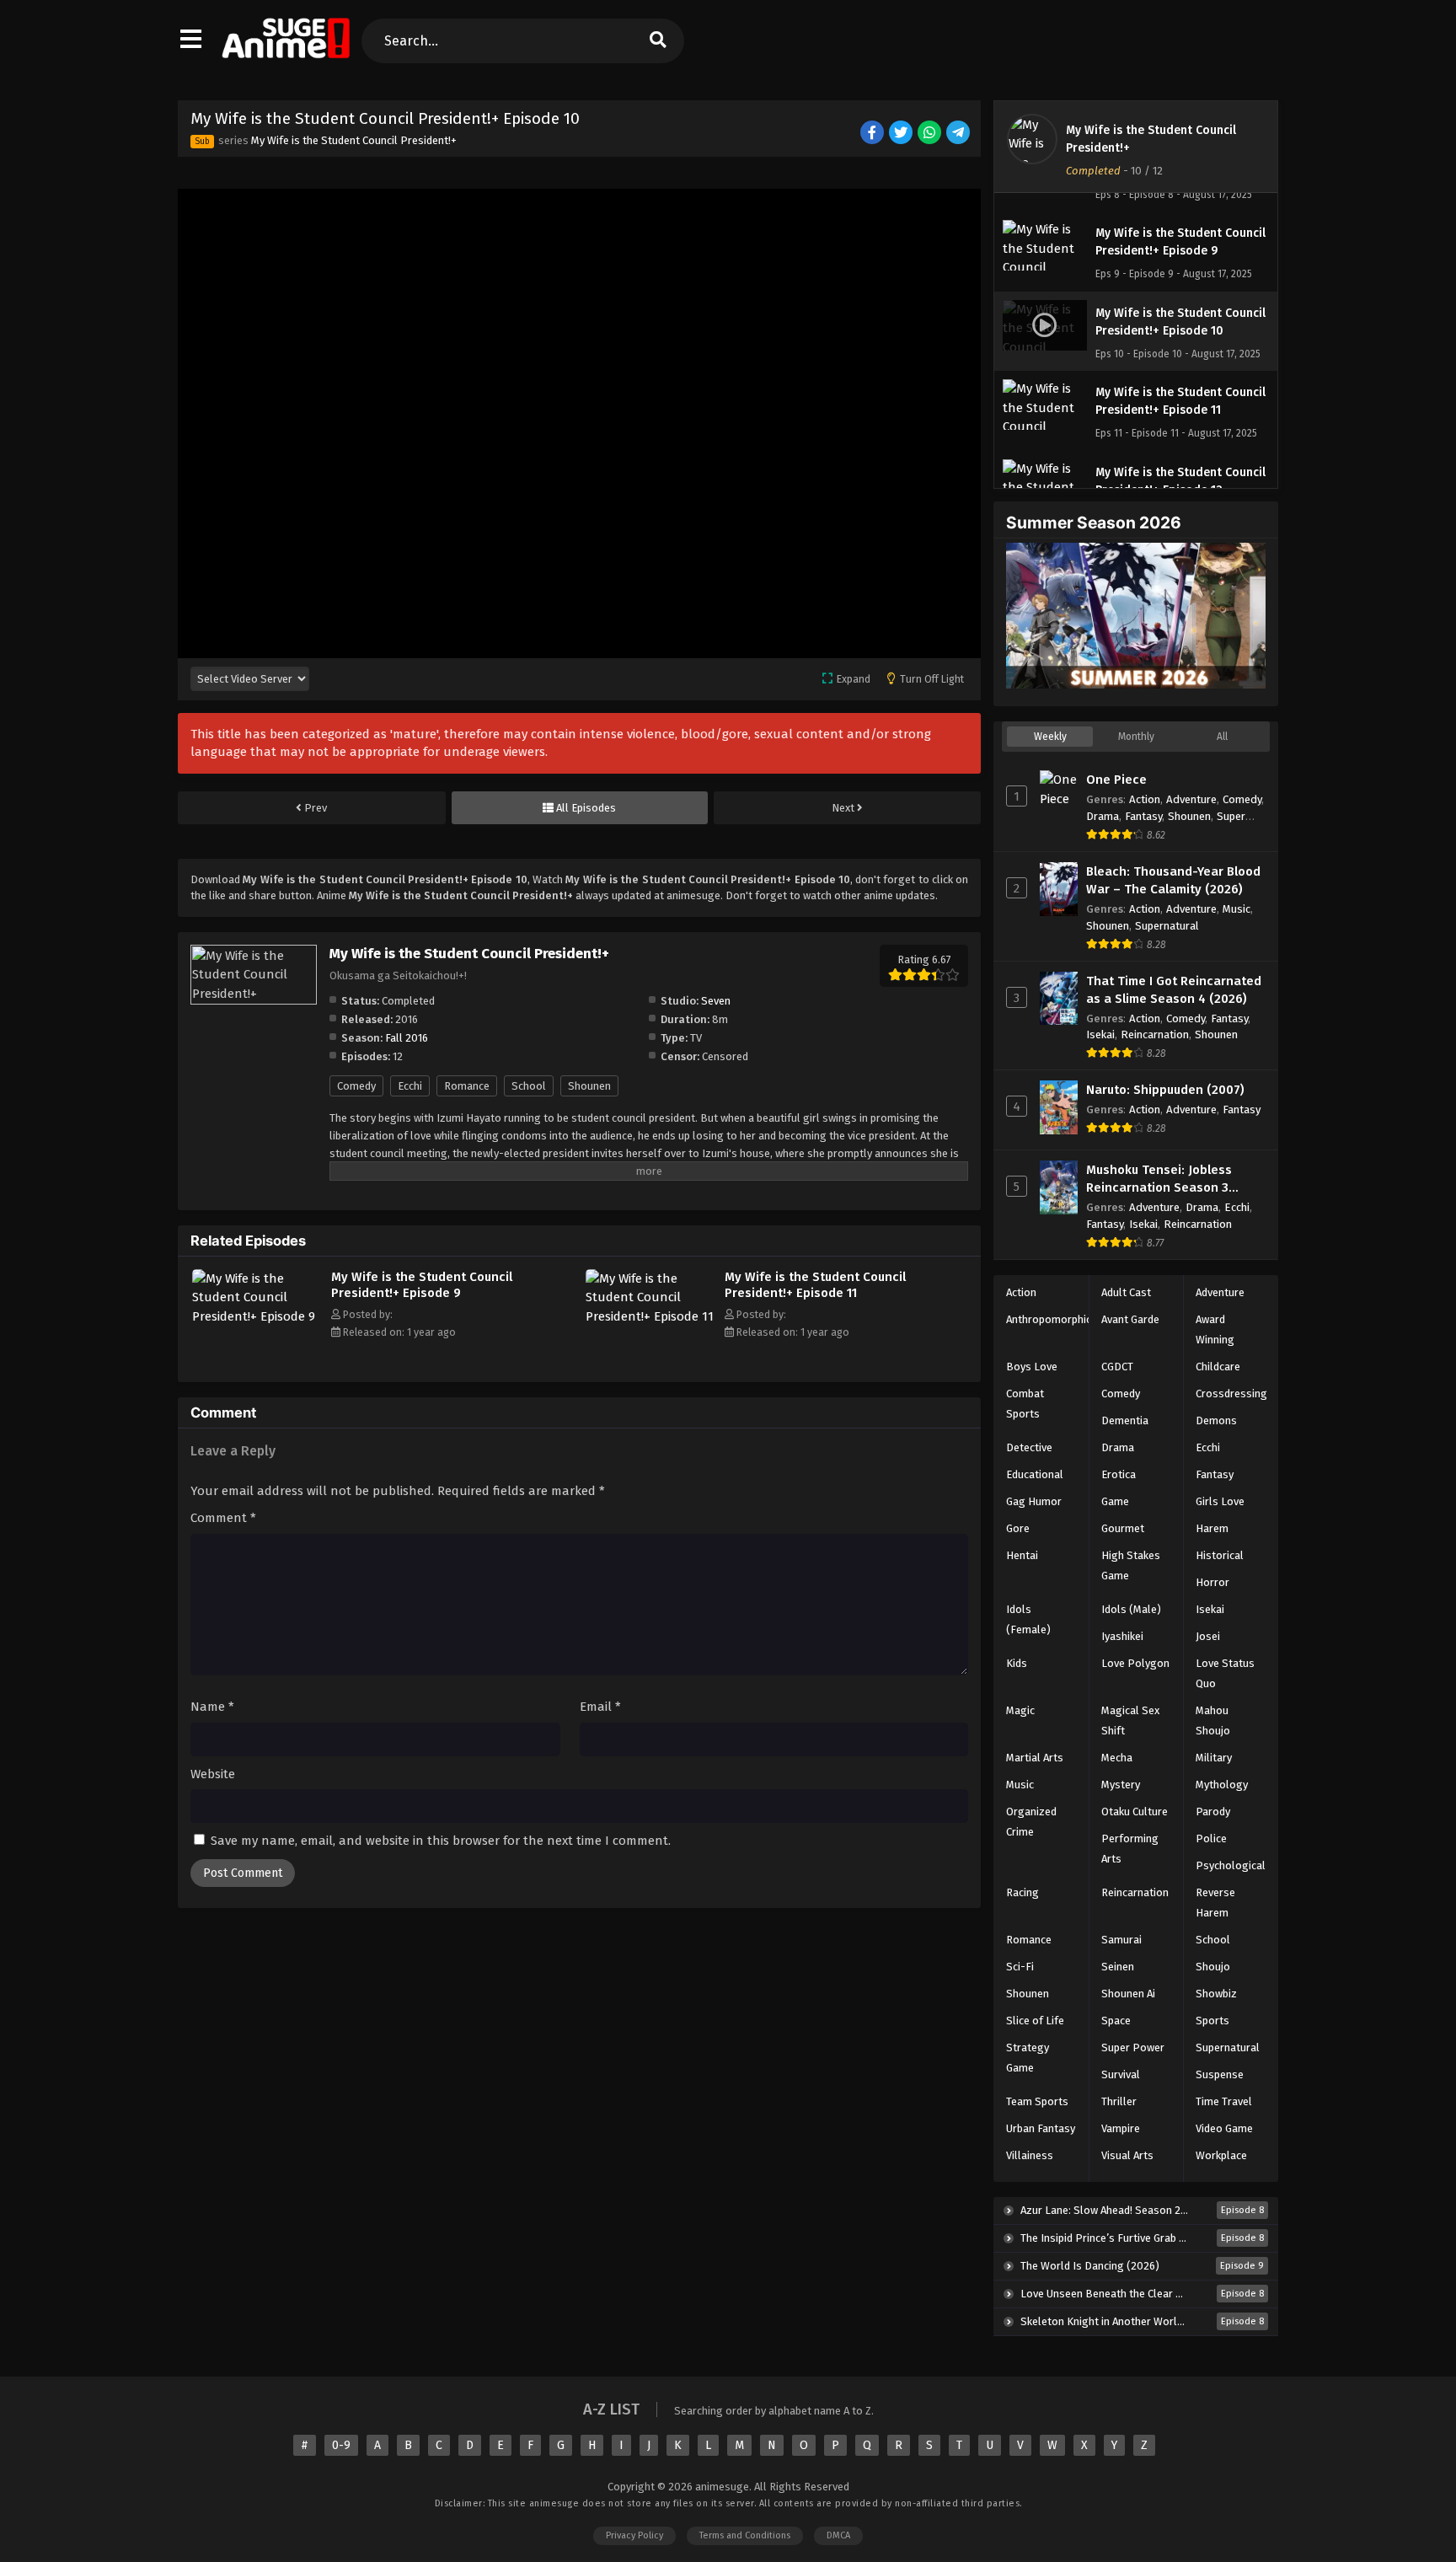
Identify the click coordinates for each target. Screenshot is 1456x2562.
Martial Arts (1035, 1758)
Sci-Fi (1020, 1967)
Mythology (1222, 1785)
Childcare (1218, 1367)
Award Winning (1215, 1329)
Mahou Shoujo (1213, 1721)
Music (1237, 909)
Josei (1208, 1636)
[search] (657, 41)
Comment (223, 1518)
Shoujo (1213, 1967)
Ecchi (410, 1086)
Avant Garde (1130, 1319)
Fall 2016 (407, 1038)
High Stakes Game (1131, 1565)
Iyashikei (1122, 1636)
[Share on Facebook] (873, 134)
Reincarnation (1155, 1034)
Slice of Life (1035, 2021)
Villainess (1030, 2155)
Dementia (1125, 1420)
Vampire (1121, 2128)
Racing (1022, 1892)
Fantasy (1143, 816)
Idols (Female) (1028, 1619)
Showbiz (1216, 1994)
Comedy (356, 1086)
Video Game (1224, 2128)
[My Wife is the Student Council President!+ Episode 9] (257, 1316)
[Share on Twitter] (902, 134)
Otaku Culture (1135, 1812)
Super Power (1133, 2047)
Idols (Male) (1131, 1609)
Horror (1212, 1582)
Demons (1216, 1420)
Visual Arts (1127, 2155)
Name (212, 1707)
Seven (716, 1001)
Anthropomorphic (1049, 1319)
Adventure (1191, 799)
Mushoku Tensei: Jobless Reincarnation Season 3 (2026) (1159, 1179)
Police (1211, 1838)
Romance (467, 1086)
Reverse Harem (1215, 1903)
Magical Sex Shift (1130, 1721)
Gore (1018, 1528)
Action (1145, 799)
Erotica (1119, 1474)
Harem (1212, 1528)
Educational (1035, 1474)
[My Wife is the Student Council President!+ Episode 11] (651, 1316)
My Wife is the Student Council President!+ (354, 140)
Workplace (1221, 2155)
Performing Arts (1130, 1849)
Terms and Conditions (745, 2535)
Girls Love (1220, 1501)
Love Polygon (1135, 1663)
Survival (1121, 2074)
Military (1214, 1758)
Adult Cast (1126, 1292)
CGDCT (1117, 1367)
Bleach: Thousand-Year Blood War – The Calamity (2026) (1173, 880)
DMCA (838, 2535)
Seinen (1118, 1967)
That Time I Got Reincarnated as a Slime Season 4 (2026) (1174, 990)
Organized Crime (1031, 1822)
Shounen (589, 1086)
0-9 (341, 2445)
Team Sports (1037, 2101)
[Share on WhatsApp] (931, 134)
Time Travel (1224, 2101)
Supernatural (1167, 926)
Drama (1103, 816)
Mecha (1117, 1758)
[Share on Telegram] (959, 134)
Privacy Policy (634, 2535)
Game (1115, 1501)
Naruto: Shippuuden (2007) (1165, 1090)
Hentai (1022, 1555)
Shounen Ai (1128, 1994)
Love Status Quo (1225, 1673)
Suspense (1220, 2074)
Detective (1029, 1447)
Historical (1220, 1555)
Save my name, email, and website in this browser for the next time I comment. (441, 1841)
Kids (1017, 1663)
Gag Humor (1034, 1501)
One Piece (1116, 780)
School (529, 1086)
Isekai (1100, 1034)
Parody (1213, 1812)
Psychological (1231, 1865)
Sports (1212, 2021)
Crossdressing (1231, 1394)
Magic (1020, 1710)
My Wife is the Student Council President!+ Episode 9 (422, 1285)
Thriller (1119, 2101)
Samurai (1121, 1940)
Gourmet (1123, 1528)
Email (600, 1707)
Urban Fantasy (1041, 2128)
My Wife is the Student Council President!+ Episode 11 (815, 1285)
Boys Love (1032, 1367)
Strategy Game (1028, 2058)
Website (213, 1774)
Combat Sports (1025, 1404)
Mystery (1121, 1785)
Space (1116, 2021)
